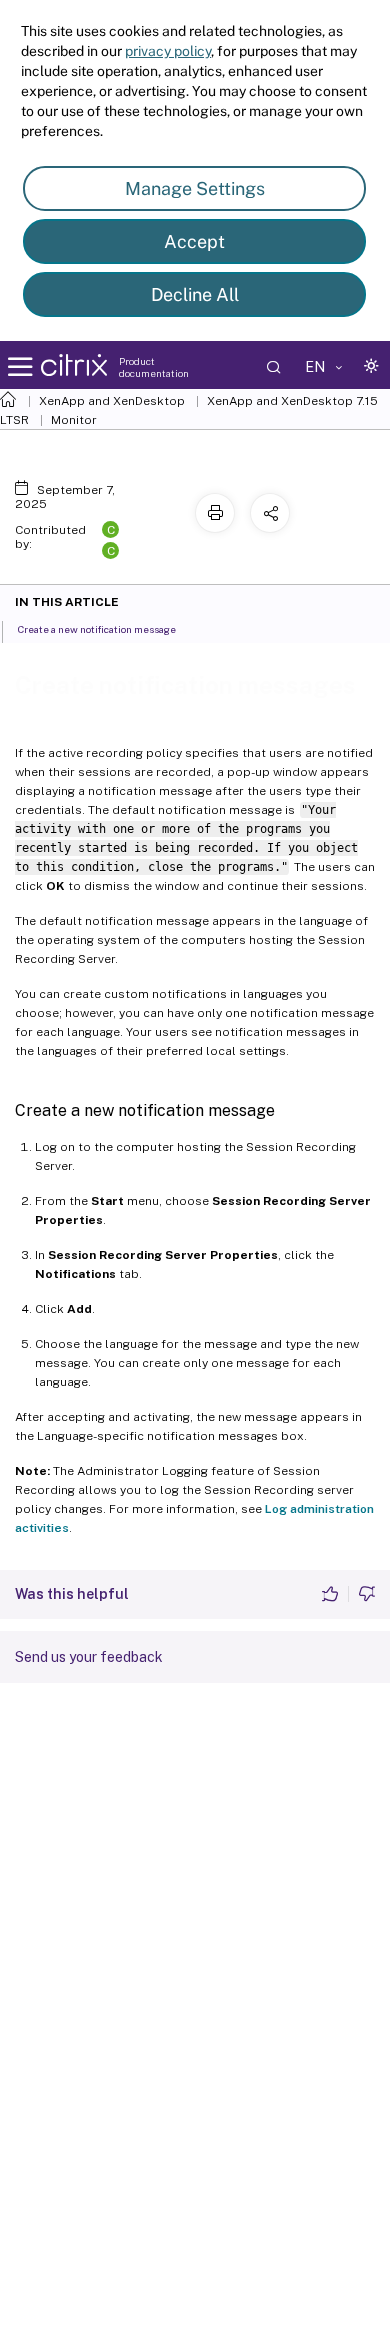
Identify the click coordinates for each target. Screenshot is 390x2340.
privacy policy (168, 51)
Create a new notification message (97, 629)
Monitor (74, 420)
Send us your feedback (89, 1657)
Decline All (195, 294)
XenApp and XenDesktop (112, 401)
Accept (194, 241)
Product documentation (154, 367)
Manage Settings (195, 188)
